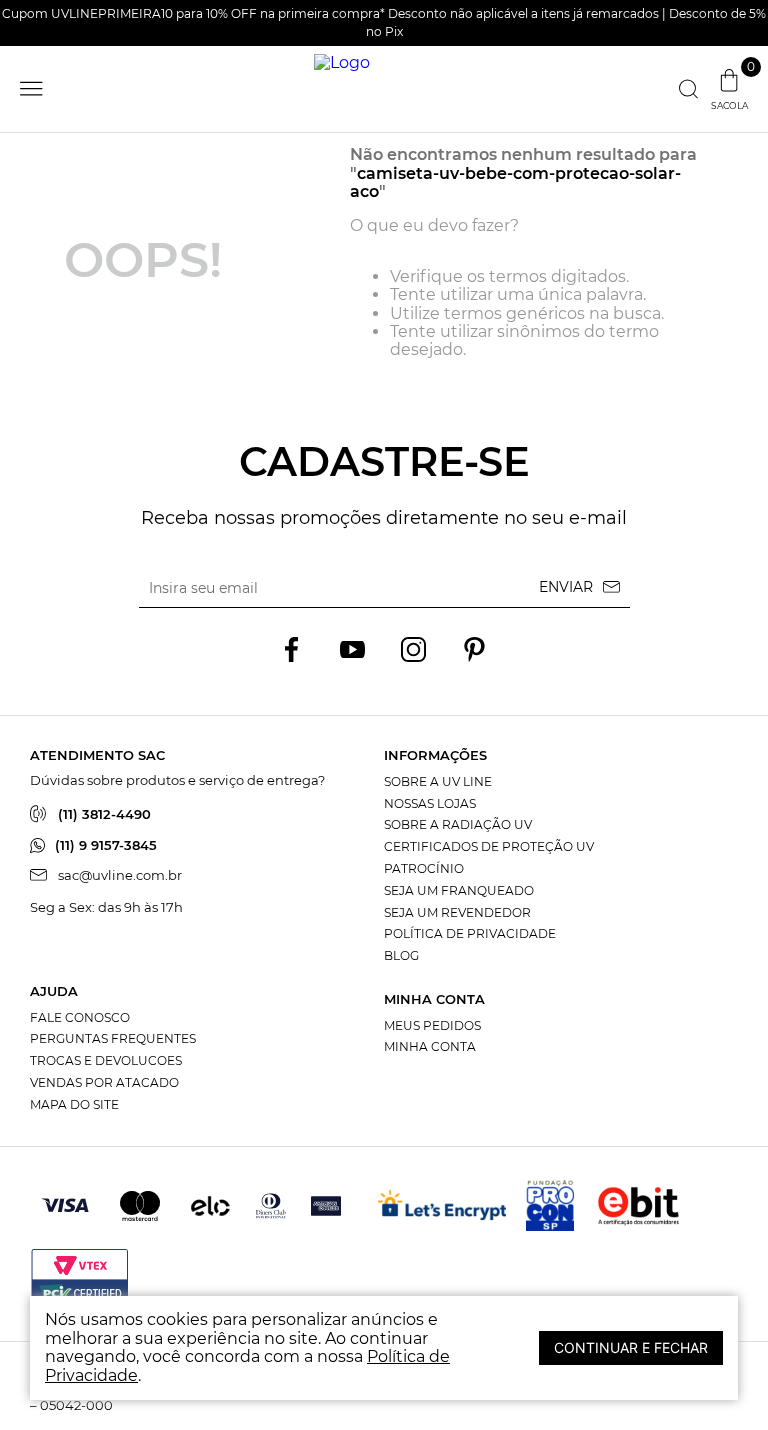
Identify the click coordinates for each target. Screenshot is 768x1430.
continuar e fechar (631, 1347)
